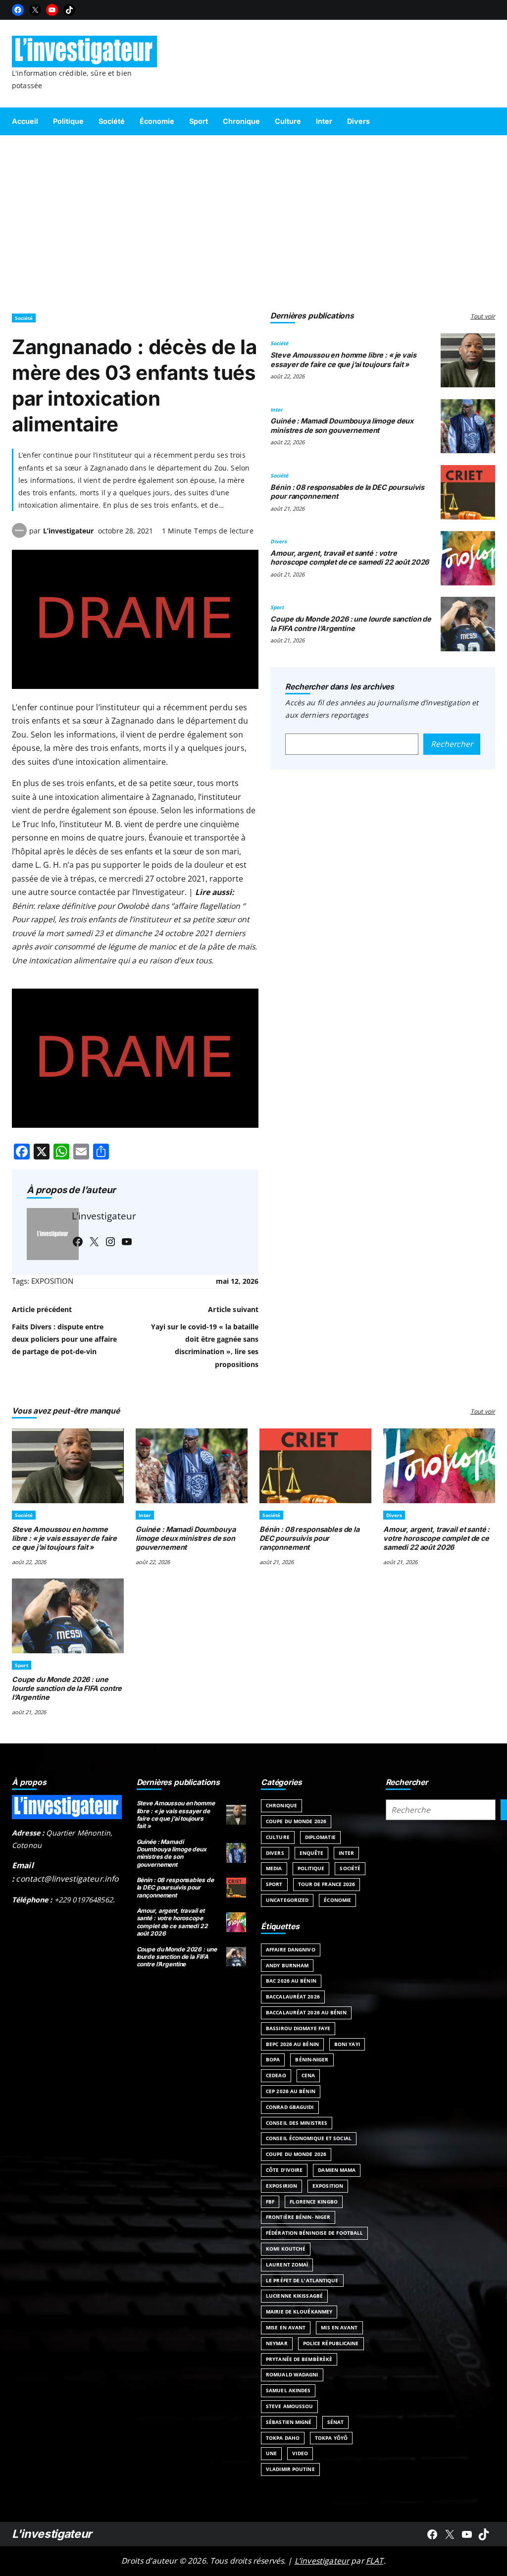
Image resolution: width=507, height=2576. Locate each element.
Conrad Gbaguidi (290, 2107)
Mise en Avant (286, 2327)
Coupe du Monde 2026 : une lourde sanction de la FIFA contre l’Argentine (351, 623)
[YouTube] (52, 10)
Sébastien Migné (289, 2422)
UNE (271, 2453)
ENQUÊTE (312, 1853)
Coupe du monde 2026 (296, 2154)
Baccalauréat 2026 (293, 1997)
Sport (277, 607)
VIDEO (300, 2453)
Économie (337, 1900)
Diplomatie (320, 1837)
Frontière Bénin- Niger (298, 2217)
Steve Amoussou (289, 2406)
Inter (277, 410)
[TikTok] (69, 10)
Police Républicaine (331, 2343)
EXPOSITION (52, 1281)
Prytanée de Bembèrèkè (299, 2359)
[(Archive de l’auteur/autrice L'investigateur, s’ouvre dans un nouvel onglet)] (19, 535)
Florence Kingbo (314, 2202)
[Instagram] (110, 1242)
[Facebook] (18, 10)
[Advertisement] (253, 219)
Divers (279, 541)
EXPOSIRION (281, 2186)
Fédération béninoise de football (314, 2233)
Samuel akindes (288, 2390)
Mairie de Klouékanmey (299, 2312)
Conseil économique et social (309, 2138)
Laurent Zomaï (287, 2264)
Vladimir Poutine (290, 2469)
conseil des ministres (297, 2123)
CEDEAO (276, 2075)
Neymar (277, 2343)
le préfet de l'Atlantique (302, 2280)
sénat (336, 2422)
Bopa (273, 2059)
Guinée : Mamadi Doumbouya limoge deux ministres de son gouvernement (342, 425)
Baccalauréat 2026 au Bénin (306, 2012)
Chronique (281, 1805)
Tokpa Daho (283, 2438)
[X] (35, 10)
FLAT (375, 2561)
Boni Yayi (347, 2044)
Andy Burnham (287, 1965)
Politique (311, 1868)
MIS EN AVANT (339, 2327)
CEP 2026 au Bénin (291, 2091)
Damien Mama (337, 2170)
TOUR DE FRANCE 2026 (327, 1884)
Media (274, 1868)
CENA (308, 2075)
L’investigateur (68, 531)
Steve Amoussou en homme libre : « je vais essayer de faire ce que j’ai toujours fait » (343, 359)
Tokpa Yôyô (331, 2438)
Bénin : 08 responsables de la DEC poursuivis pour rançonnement (309, 1538)
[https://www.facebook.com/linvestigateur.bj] (432, 2534)
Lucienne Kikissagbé (294, 2296)
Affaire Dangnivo (291, 1949)
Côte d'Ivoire (284, 2170)
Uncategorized (287, 1900)
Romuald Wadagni (292, 2374)
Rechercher (452, 744)
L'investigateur (52, 2534)
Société (24, 318)
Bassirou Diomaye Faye (298, 2028)
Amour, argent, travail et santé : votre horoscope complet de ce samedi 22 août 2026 (350, 557)
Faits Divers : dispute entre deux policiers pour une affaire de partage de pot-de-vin (64, 1339)
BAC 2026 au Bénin (291, 1981)
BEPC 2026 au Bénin (292, 2044)
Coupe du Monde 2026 (296, 1821)
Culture (278, 1837)
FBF (270, 2202)
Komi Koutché (286, 2249)
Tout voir (483, 316)
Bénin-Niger (312, 2059)
